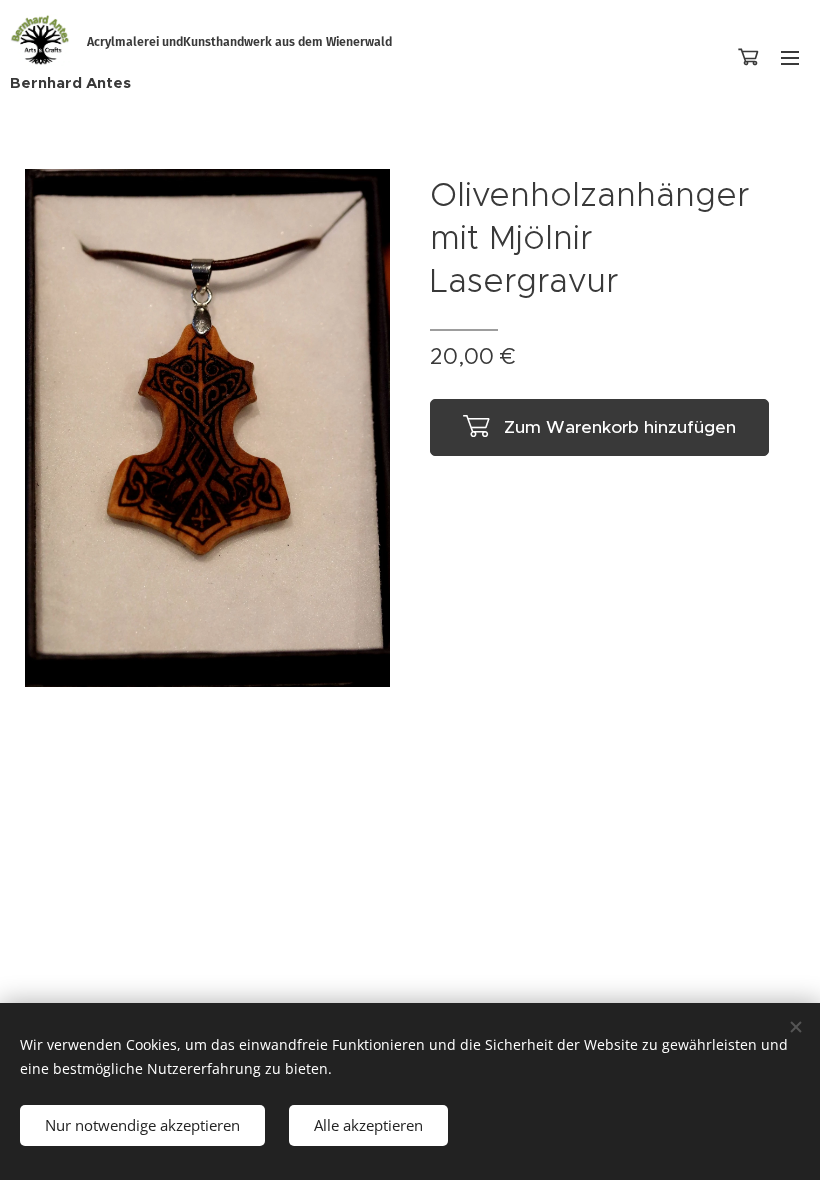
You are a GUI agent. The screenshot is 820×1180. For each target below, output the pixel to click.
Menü (790, 57)
